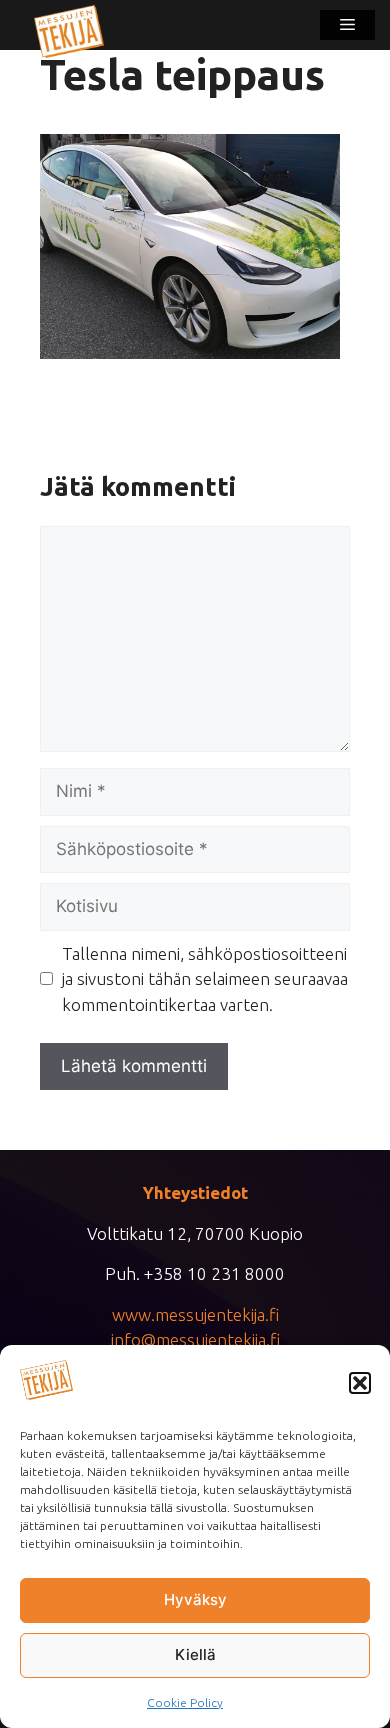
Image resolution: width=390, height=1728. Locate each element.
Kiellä (195, 1654)
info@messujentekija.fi (195, 1339)
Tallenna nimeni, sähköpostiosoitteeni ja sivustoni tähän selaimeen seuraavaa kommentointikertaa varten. (205, 979)
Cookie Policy (185, 1702)
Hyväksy (195, 1599)
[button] (360, 1383)
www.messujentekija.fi (195, 1314)
